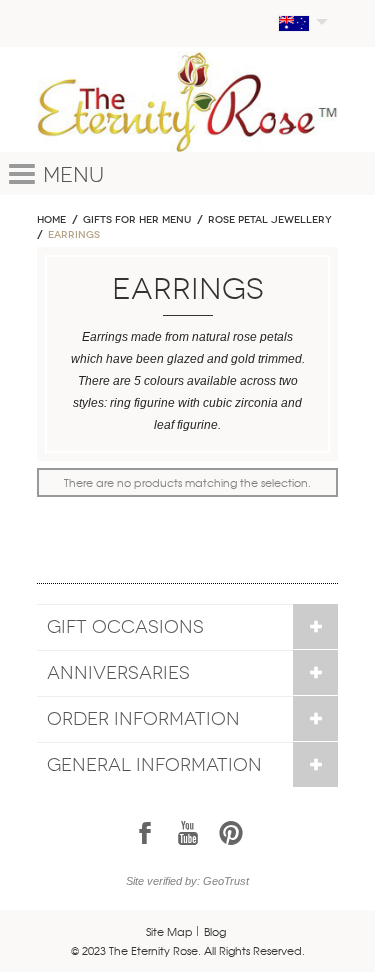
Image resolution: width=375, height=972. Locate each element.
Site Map (169, 931)
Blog (215, 931)
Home (51, 220)
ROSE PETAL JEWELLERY (270, 220)
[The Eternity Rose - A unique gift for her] (187, 101)
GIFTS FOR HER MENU (137, 220)
